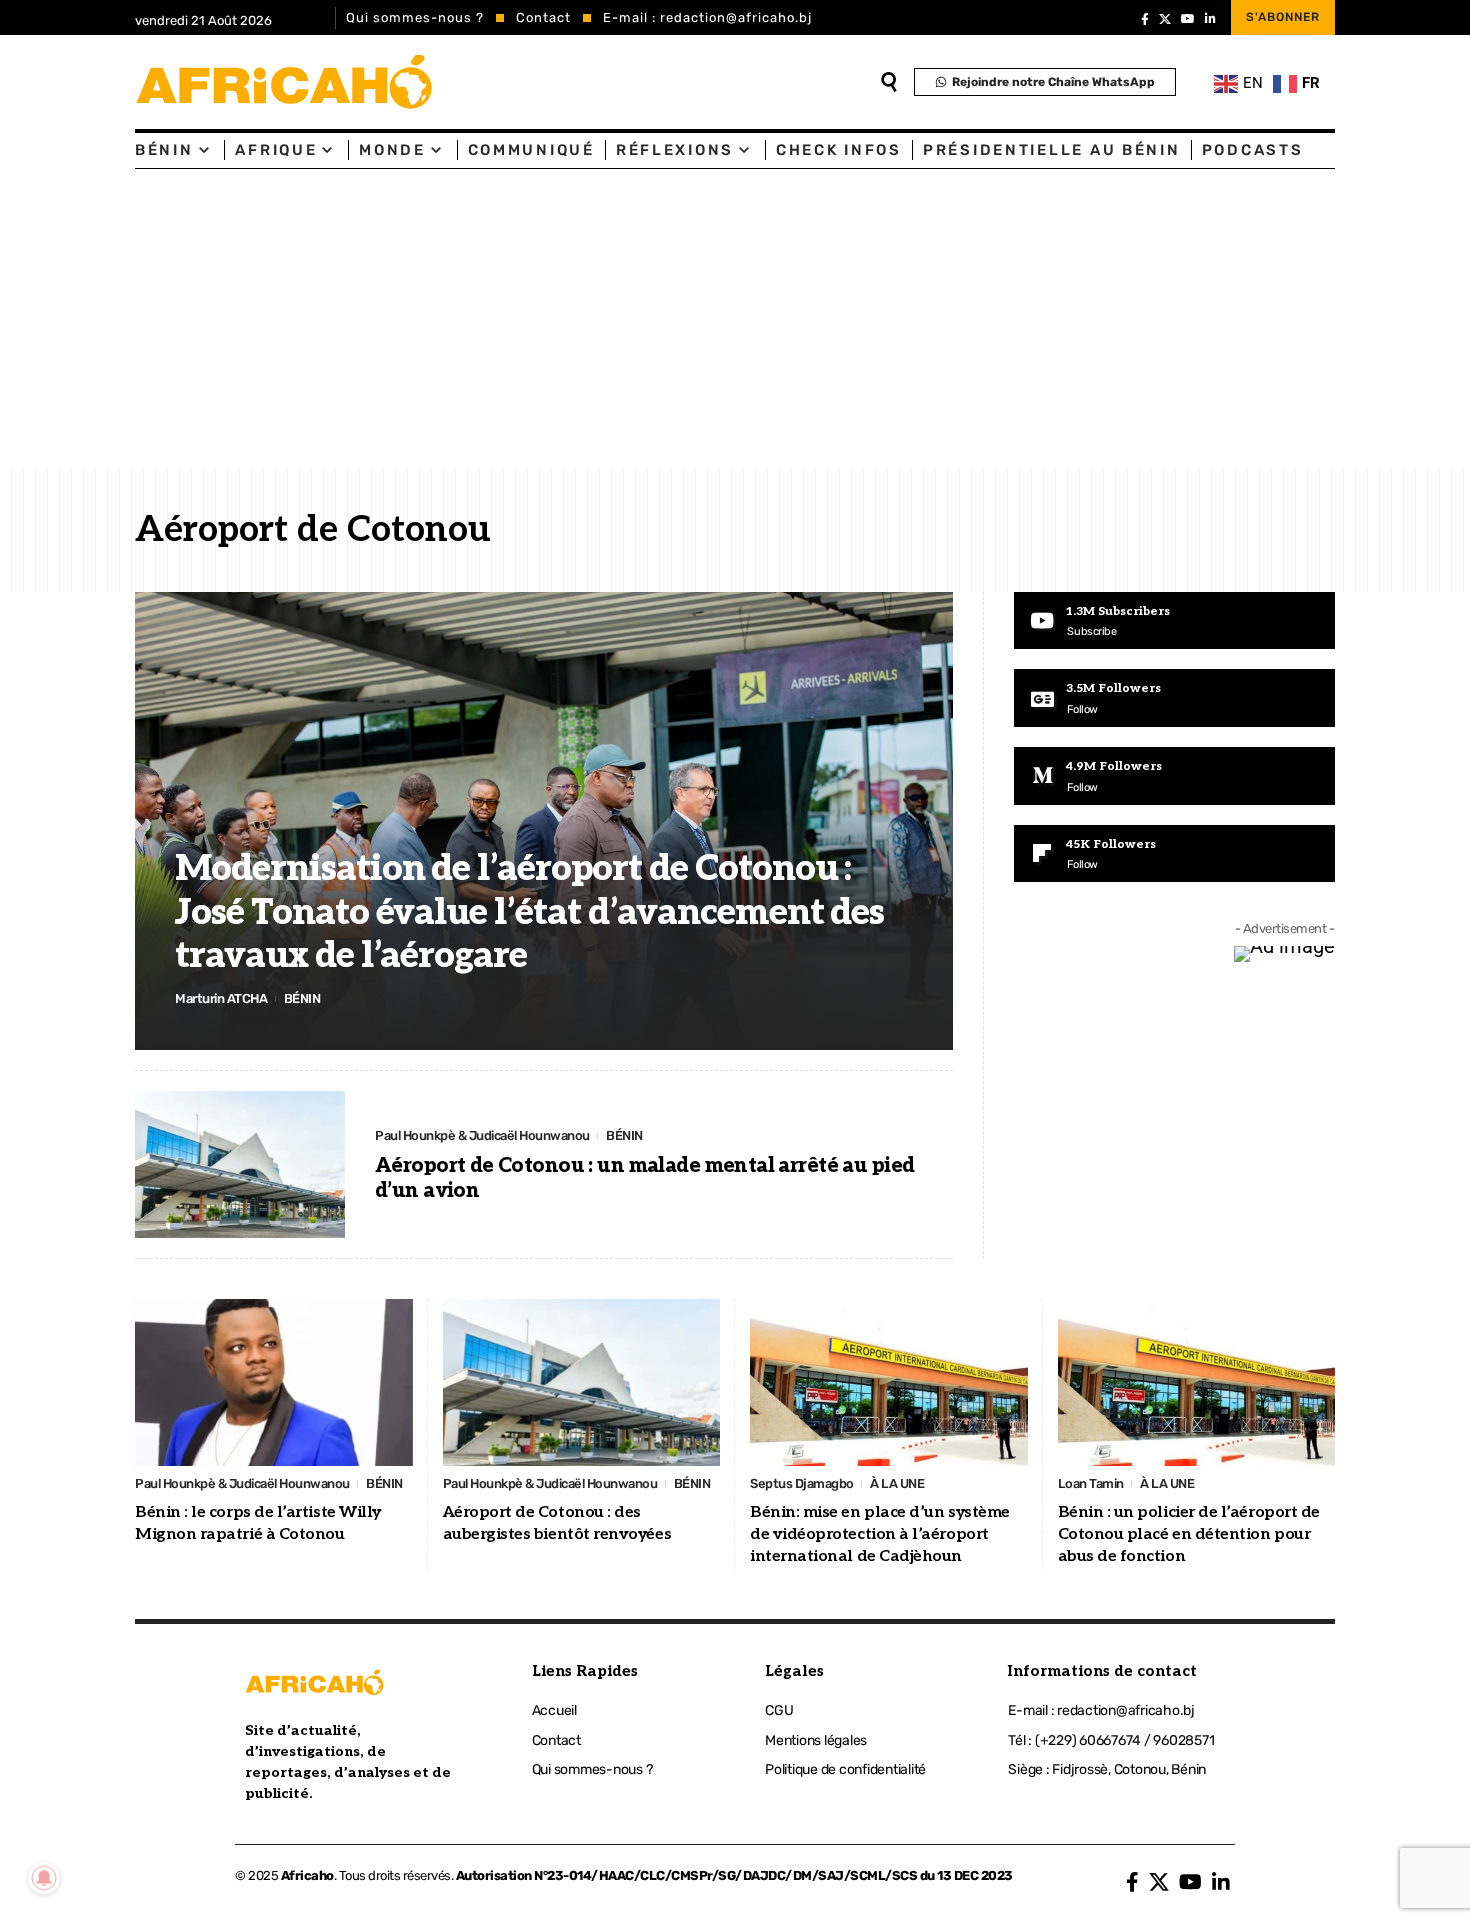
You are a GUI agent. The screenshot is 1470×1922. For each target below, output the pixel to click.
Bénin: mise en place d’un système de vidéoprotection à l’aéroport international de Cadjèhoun (880, 1535)
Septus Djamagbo (802, 1483)
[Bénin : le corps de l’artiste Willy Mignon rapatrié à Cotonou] (274, 1382)
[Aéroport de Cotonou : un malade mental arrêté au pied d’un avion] (240, 1164)
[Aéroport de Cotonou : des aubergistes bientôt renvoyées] (582, 1382)
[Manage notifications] (44, 1878)
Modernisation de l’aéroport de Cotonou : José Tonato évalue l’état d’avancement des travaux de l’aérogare (529, 912)
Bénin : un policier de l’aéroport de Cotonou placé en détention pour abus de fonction (1189, 1535)
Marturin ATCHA (221, 998)
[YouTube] (1188, 19)
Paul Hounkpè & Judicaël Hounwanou (482, 1135)
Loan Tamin (1091, 1483)
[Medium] (1174, 776)
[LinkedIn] (1210, 19)
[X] (1165, 19)
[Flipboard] (1174, 854)
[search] (889, 82)
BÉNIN (302, 998)
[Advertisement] (735, 319)
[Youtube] (1174, 621)
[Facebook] (1145, 19)
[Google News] (1174, 698)
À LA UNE (897, 1483)
